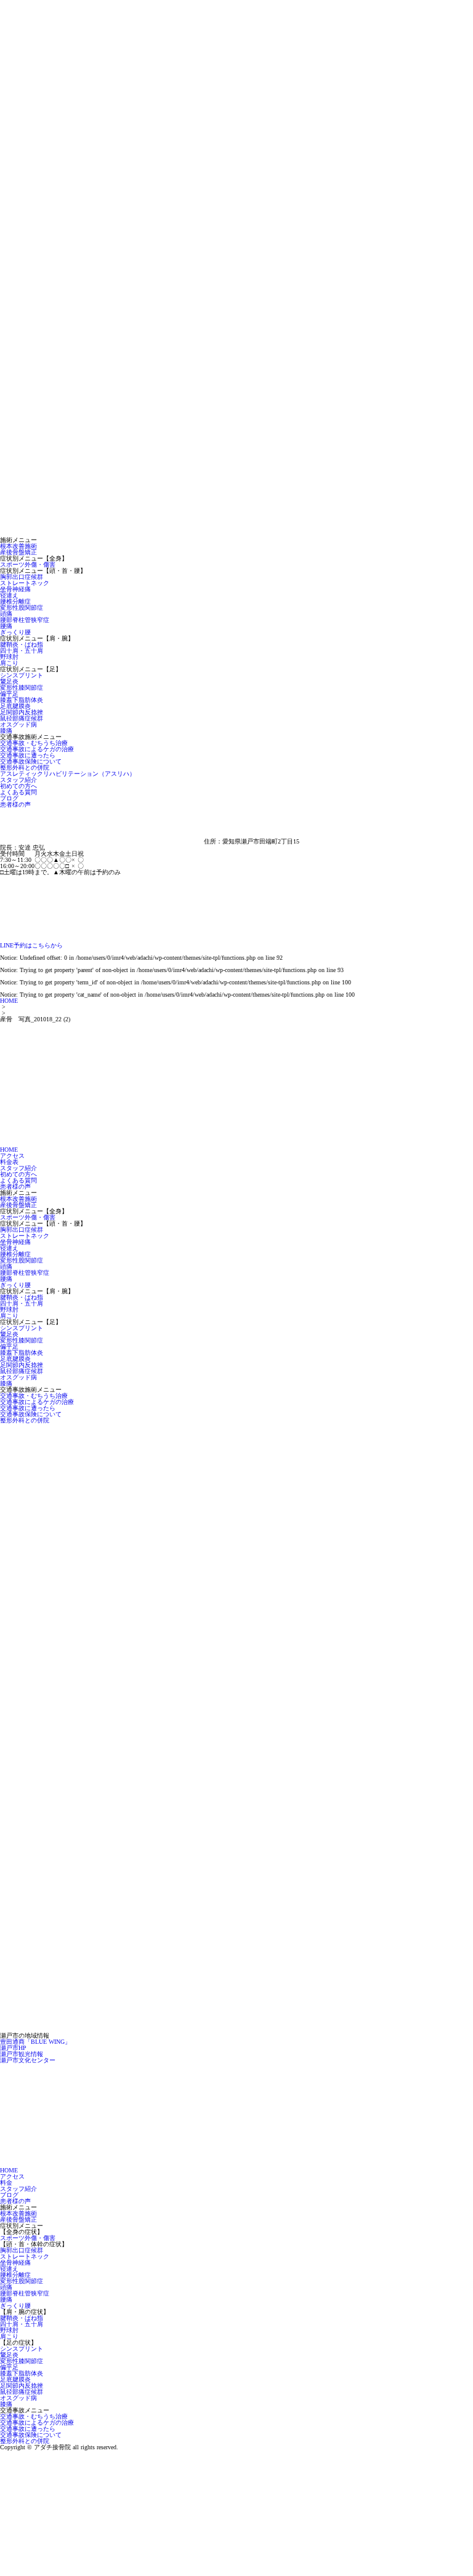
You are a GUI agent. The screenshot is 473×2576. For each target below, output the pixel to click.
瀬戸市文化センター (28, 2060)
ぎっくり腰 (15, 632)
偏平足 (9, 694)
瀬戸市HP (13, 2048)
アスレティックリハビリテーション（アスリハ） (68, 774)
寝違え (9, 595)
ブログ (9, 798)
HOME (9, 1001)
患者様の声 (15, 804)
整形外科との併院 (25, 768)
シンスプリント (22, 675)
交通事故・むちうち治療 (34, 743)
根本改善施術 (18, 546)
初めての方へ (18, 786)
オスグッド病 (18, 724)
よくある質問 (18, 792)
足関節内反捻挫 (22, 712)
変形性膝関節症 (22, 688)
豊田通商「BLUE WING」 (35, 2042)
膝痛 (6, 731)
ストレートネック (25, 583)
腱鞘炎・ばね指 (22, 644)
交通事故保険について (31, 761)
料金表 (9, 1162)
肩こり (9, 663)
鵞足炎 (9, 681)
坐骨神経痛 (15, 589)
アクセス (12, 1156)
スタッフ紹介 (18, 780)
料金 (6, 2183)
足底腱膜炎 (15, 706)
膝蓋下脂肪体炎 (22, 700)
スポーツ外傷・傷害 (28, 564)
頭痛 (6, 614)
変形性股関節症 (22, 608)
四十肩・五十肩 (22, 651)
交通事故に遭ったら (28, 755)
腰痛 (6, 626)
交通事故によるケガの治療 (37, 749)
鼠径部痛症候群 (22, 718)
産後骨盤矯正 (18, 552)
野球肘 (9, 657)
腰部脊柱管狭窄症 (25, 620)
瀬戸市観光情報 (22, 2054)
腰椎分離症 (15, 601)
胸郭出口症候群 (22, 577)
